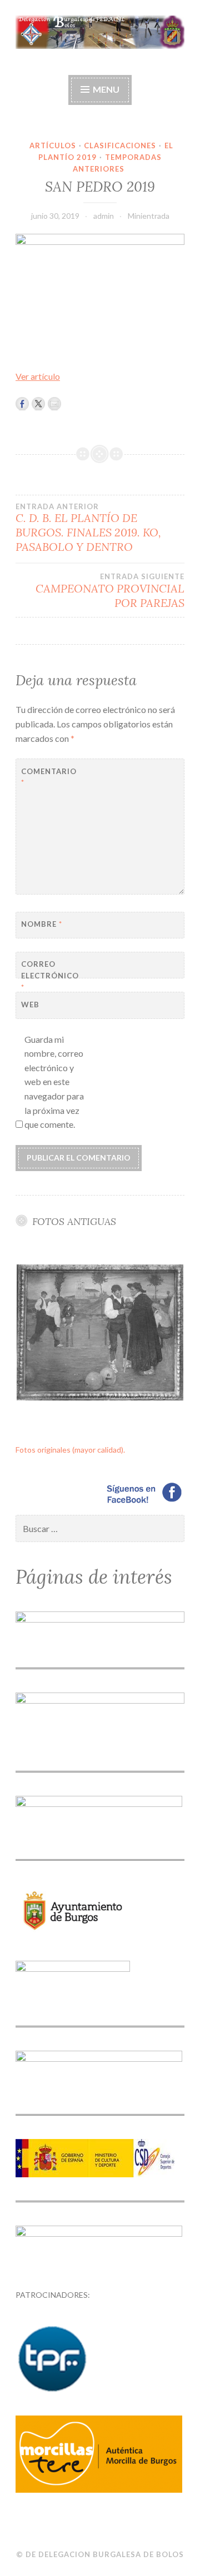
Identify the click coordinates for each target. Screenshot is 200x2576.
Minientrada (149, 216)
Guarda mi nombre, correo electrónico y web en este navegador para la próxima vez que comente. (54, 1082)
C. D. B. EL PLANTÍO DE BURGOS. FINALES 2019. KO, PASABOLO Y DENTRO (88, 528)
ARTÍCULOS (53, 145)
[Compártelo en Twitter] (38, 404)
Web (30, 1005)
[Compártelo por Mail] (54, 404)
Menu (106, 89)
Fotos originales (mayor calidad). (70, 1450)
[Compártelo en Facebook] (22, 404)
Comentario (49, 777)
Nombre (42, 924)
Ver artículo (38, 376)
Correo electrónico (49, 976)
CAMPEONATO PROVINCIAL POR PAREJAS (110, 591)
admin (104, 216)
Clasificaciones (120, 145)
